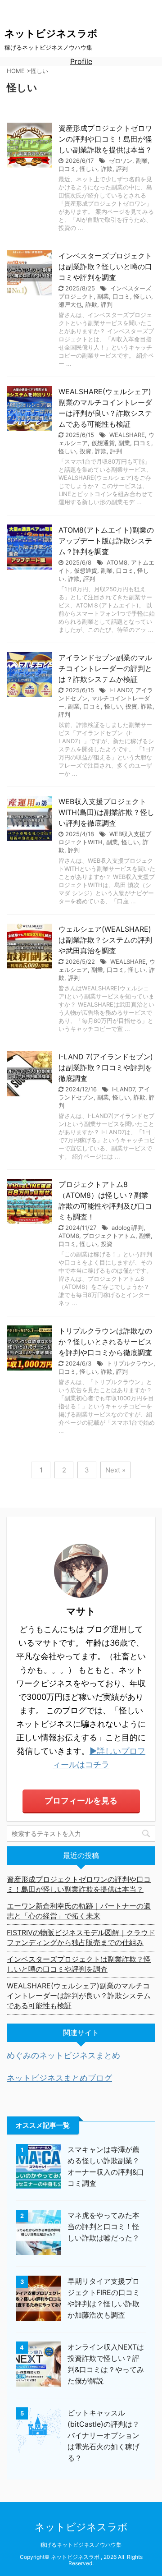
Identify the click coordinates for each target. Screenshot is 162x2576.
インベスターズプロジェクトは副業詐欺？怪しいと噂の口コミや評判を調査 (105, 267)
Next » (115, 1470)
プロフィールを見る (81, 1801)
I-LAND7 (121, 690)
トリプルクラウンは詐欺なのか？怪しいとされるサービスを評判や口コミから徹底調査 (105, 1342)
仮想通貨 (103, 443)
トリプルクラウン (130, 1363)
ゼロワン (121, 161)
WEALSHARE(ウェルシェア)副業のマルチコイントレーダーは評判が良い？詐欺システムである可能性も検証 (79, 1996)
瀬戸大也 (70, 304)
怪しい (88, 169)
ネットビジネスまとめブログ (59, 2078)
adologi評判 (128, 1228)
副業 (142, 161)
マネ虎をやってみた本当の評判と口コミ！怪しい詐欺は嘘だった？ (103, 2226)
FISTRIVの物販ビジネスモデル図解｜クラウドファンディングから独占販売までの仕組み (81, 1937)
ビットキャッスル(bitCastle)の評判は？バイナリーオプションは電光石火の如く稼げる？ (103, 2435)
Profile (81, 61)
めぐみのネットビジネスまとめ (63, 2055)
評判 (122, 169)
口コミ (67, 169)
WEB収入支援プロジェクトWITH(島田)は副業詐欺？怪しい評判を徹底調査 (106, 812)
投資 (85, 451)
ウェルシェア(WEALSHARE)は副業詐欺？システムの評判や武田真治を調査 (105, 940)
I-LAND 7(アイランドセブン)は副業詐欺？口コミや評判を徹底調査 (106, 1067)
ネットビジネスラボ (51, 33)
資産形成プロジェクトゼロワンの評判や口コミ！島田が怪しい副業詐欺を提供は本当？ (105, 139)
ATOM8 (117, 562)
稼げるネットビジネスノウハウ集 (81, 2545)
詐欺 (107, 169)
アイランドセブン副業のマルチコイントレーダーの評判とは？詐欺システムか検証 (105, 668)
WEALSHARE (127, 435)
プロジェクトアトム (109, 1236)
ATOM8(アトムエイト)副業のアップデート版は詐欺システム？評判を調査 (106, 541)
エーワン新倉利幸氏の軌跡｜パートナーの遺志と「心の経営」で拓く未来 (79, 1911)
